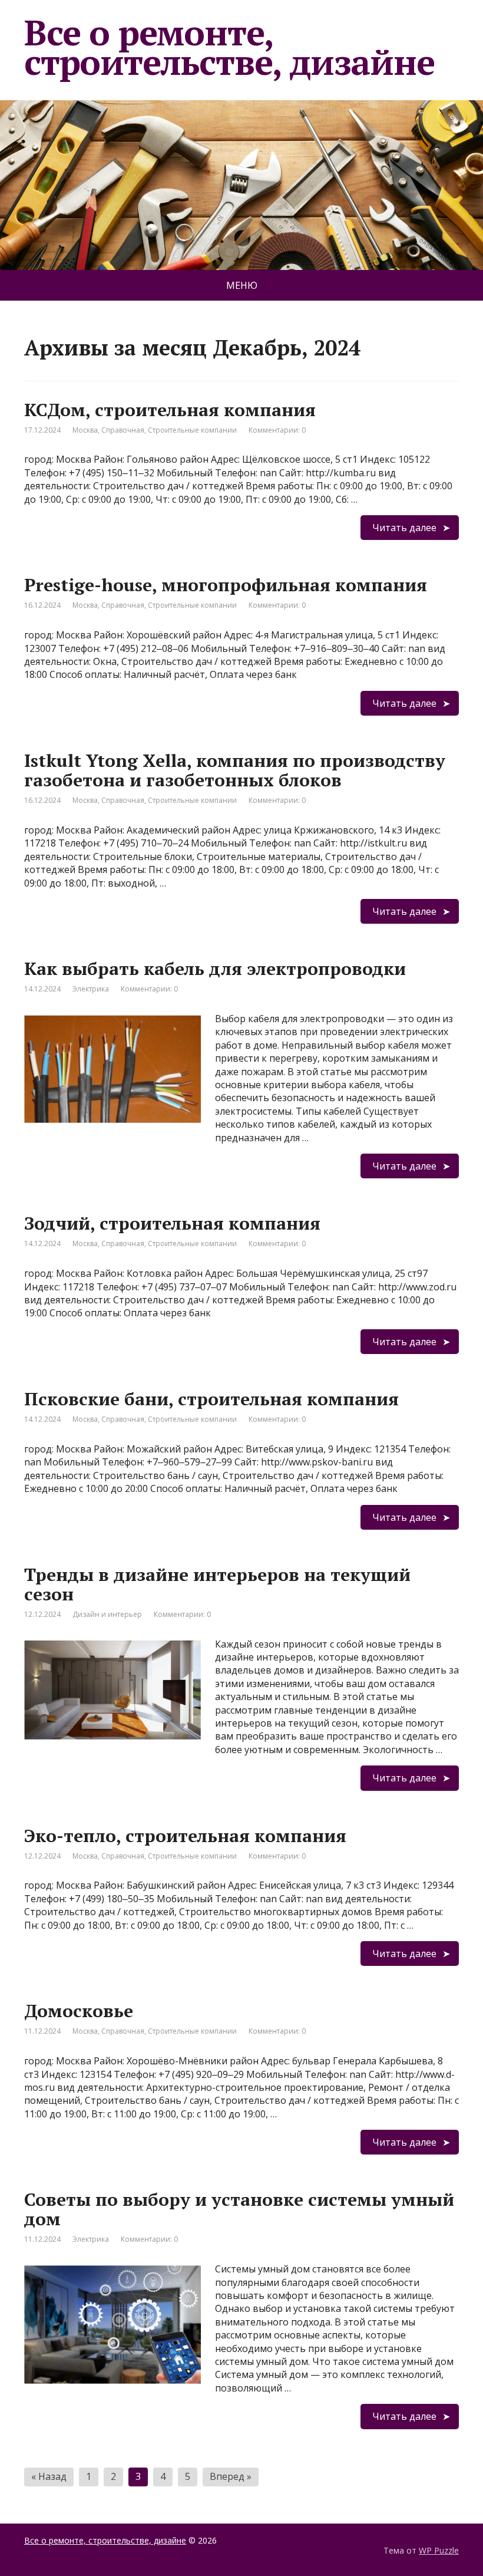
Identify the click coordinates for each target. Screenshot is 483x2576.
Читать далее (404, 528)
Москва (85, 430)
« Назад (49, 2476)
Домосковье (79, 2011)
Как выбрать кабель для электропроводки (215, 969)
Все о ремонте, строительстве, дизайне (229, 47)
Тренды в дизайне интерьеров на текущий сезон (217, 1584)
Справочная (123, 430)
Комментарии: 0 (277, 430)
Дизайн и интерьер (107, 1614)
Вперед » (231, 2476)
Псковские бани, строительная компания (211, 1399)
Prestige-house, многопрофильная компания (226, 585)
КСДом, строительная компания (170, 410)
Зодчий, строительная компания (172, 1223)
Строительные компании (192, 430)
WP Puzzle (439, 2550)
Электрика (91, 989)
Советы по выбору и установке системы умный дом (239, 2209)
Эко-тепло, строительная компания (185, 1836)
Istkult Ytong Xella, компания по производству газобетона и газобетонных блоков (235, 770)
